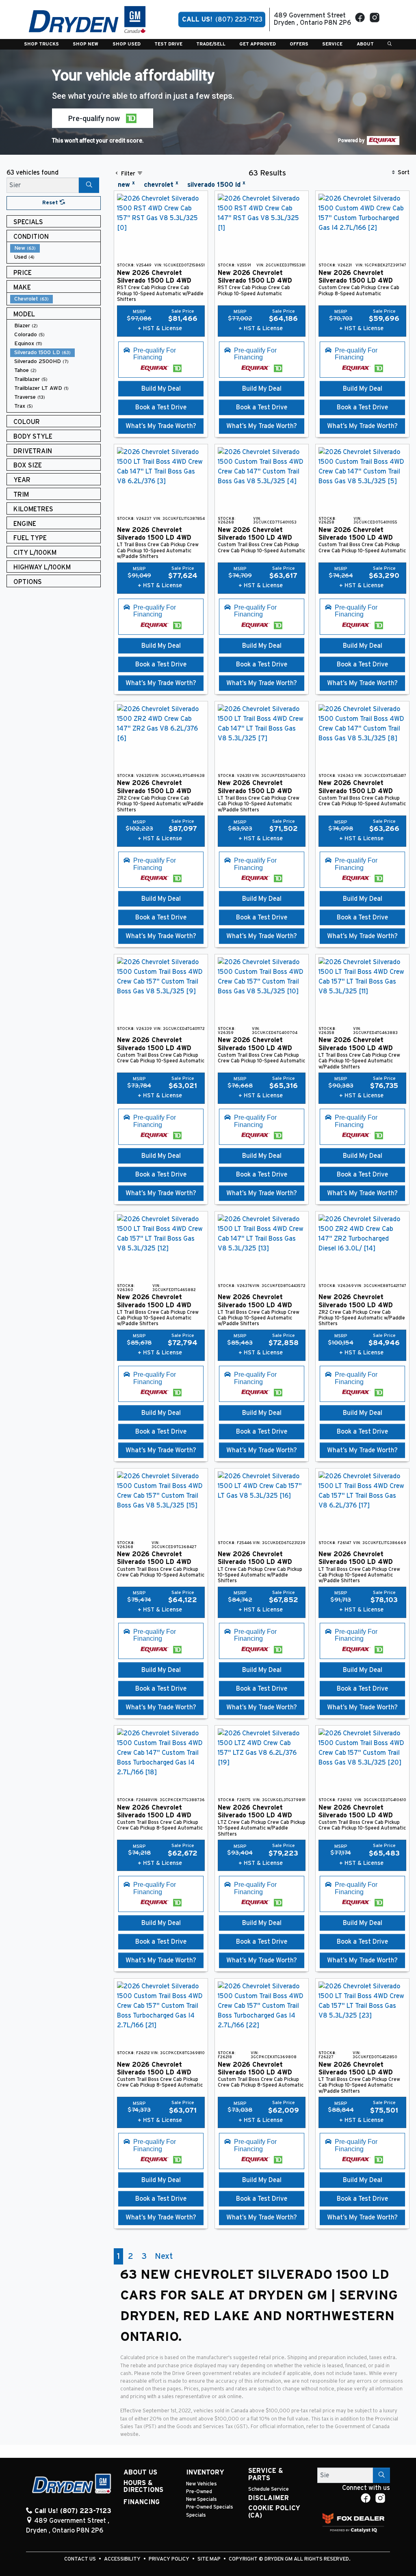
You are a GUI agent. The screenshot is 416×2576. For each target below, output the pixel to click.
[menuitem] (55, 248)
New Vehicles (201, 2484)
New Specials (201, 2499)
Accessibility (123, 2559)
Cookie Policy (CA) (274, 2512)
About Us (140, 2472)
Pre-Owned (199, 2492)
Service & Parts (266, 2474)
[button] (41, 44)
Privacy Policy (170, 2559)
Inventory (205, 2472)
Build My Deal (161, 389)
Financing (142, 2502)
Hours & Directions (143, 2487)
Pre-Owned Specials (210, 2507)
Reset (51, 203)
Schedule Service (269, 2489)
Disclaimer (269, 2498)
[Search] (89, 185)
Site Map (210, 2559)
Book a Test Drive (161, 407)
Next (164, 2256)
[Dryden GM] (87, 19)
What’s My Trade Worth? (161, 426)
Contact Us (81, 2559)
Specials (196, 2515)
